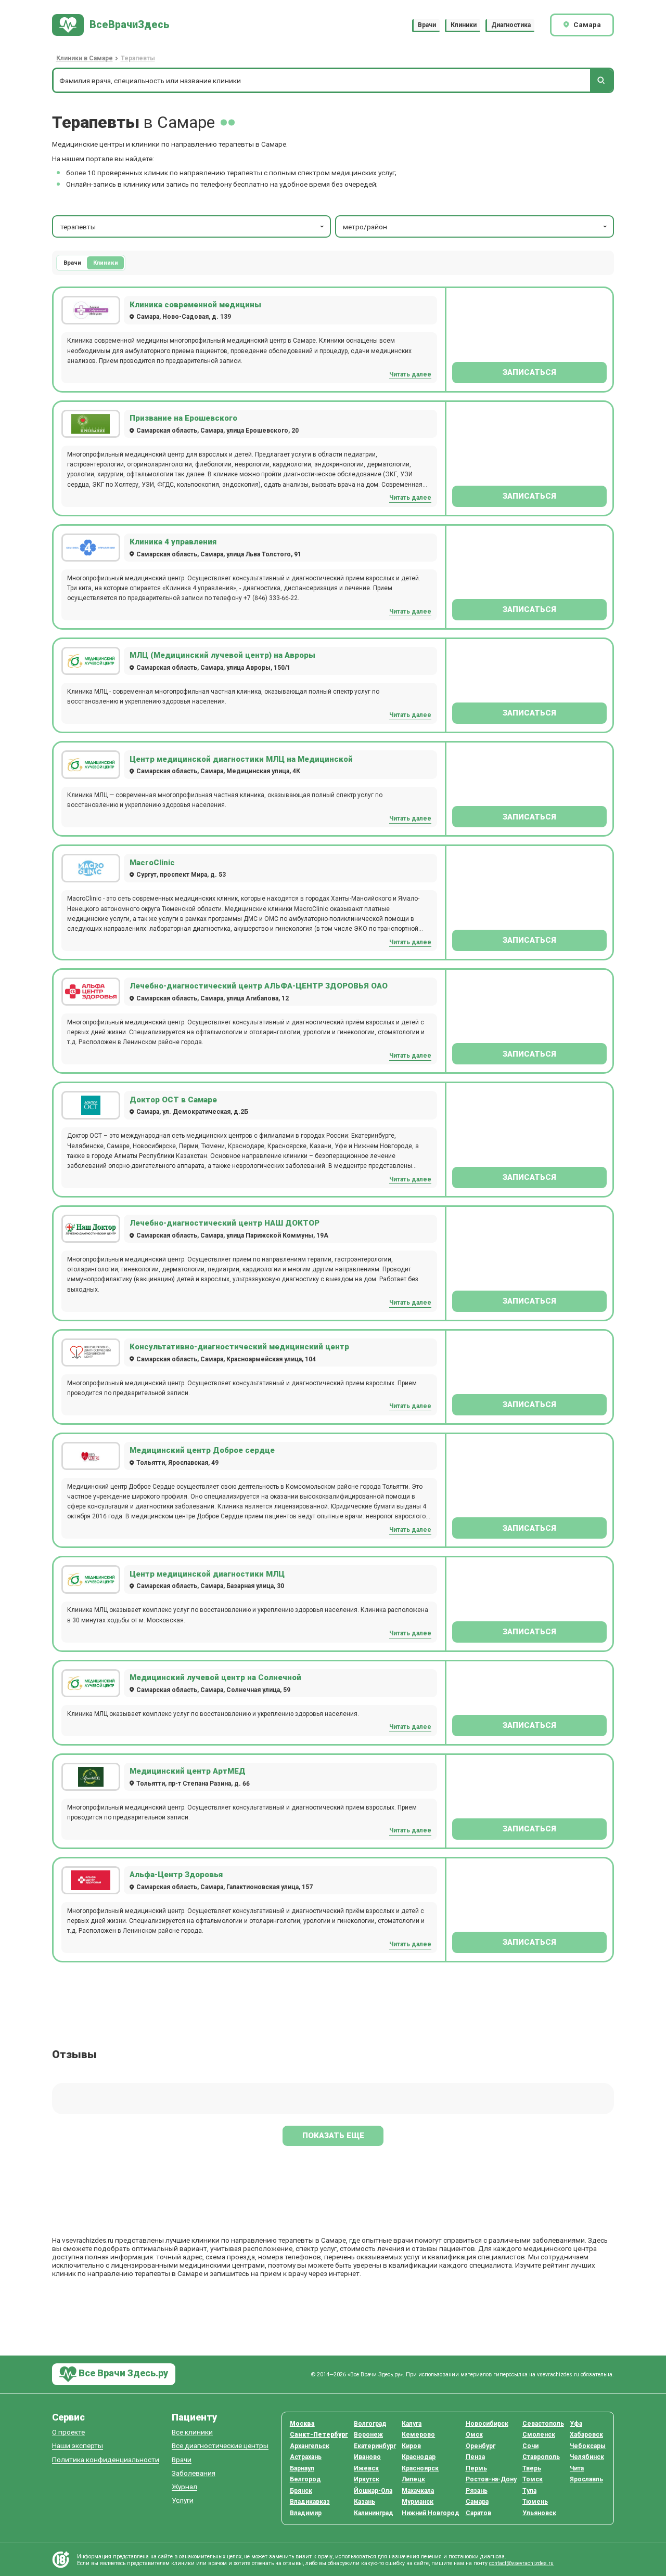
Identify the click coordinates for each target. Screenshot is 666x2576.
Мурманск (418, 2502)
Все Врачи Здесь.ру (122, 2373)
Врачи (427, 25)
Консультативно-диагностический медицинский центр (239, 1347)
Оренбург (481, 2446)
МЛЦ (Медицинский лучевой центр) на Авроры (222, 655)
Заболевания (194, 2473)
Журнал (184, 2487)
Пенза (475, 2457)
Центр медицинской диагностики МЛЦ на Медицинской (241, 759)
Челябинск (587, 2457)
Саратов (478, 2513)
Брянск (301, 2491)
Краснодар (419, 2457)
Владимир (306, 2513)
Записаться (529, 372)
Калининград (374, 2513)
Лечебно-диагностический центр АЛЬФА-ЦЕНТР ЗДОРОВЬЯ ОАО (259, 986)
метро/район (365, 227)
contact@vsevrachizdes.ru (521, 2563)
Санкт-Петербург (319, 2435)
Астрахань (306, 2457)
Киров (411, 2446)
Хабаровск (586, 2435)
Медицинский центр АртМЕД (188, 1771)
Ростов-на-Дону (491, 2479)
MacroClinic (152, 863)
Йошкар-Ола (373, 2491)
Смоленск (539, 2435)
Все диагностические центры (220, 2446)
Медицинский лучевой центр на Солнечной (215, 1677)
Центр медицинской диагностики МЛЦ (207, 1574)
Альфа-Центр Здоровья (176, 1875)
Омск (474, 2435)
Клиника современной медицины (195, 305)
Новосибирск (487, 2424)
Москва (302, 2424)
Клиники (464, 25)
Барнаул (302, 2468)
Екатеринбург (375, 2446)
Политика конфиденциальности (106, 2460)
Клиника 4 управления (173, 542)
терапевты (78, 227)
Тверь (532, 2468)
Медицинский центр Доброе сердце (202, 1450)
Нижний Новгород (431, 2513)
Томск (533, 2479)
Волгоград (370, 2424)
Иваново (367, 2457)
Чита (577, 2468)
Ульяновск (539, 2513)
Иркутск (367, 2479)
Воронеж (368, 2435)
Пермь (476, 2468)
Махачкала (418, 2491)
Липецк (413, 2479)
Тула (529, 2491)
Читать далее (410, 374)
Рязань (477, 2491)
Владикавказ (310, 2502)
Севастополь (543, 2424)
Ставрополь (541, 2457)
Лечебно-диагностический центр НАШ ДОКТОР (225, 1223)
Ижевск (366, 2468)
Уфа (576, 2424)
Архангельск (310, 2446)
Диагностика (511, 25)
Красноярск (420, 2468)
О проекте (68, 2432)
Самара (477, 2502)
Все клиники (192, 2432)
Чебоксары (588, 2446)
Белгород (305, 2479)
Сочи (530, 2446)
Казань (364, 2502)
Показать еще (333, 2136)
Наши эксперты (78, 2446)
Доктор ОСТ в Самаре (173, 1100)
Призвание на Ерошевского (183, 418)
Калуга (412, 2424)
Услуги (183, 2500)
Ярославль (586, 2479)
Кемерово (418, 2435)
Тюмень (535, 2502)
